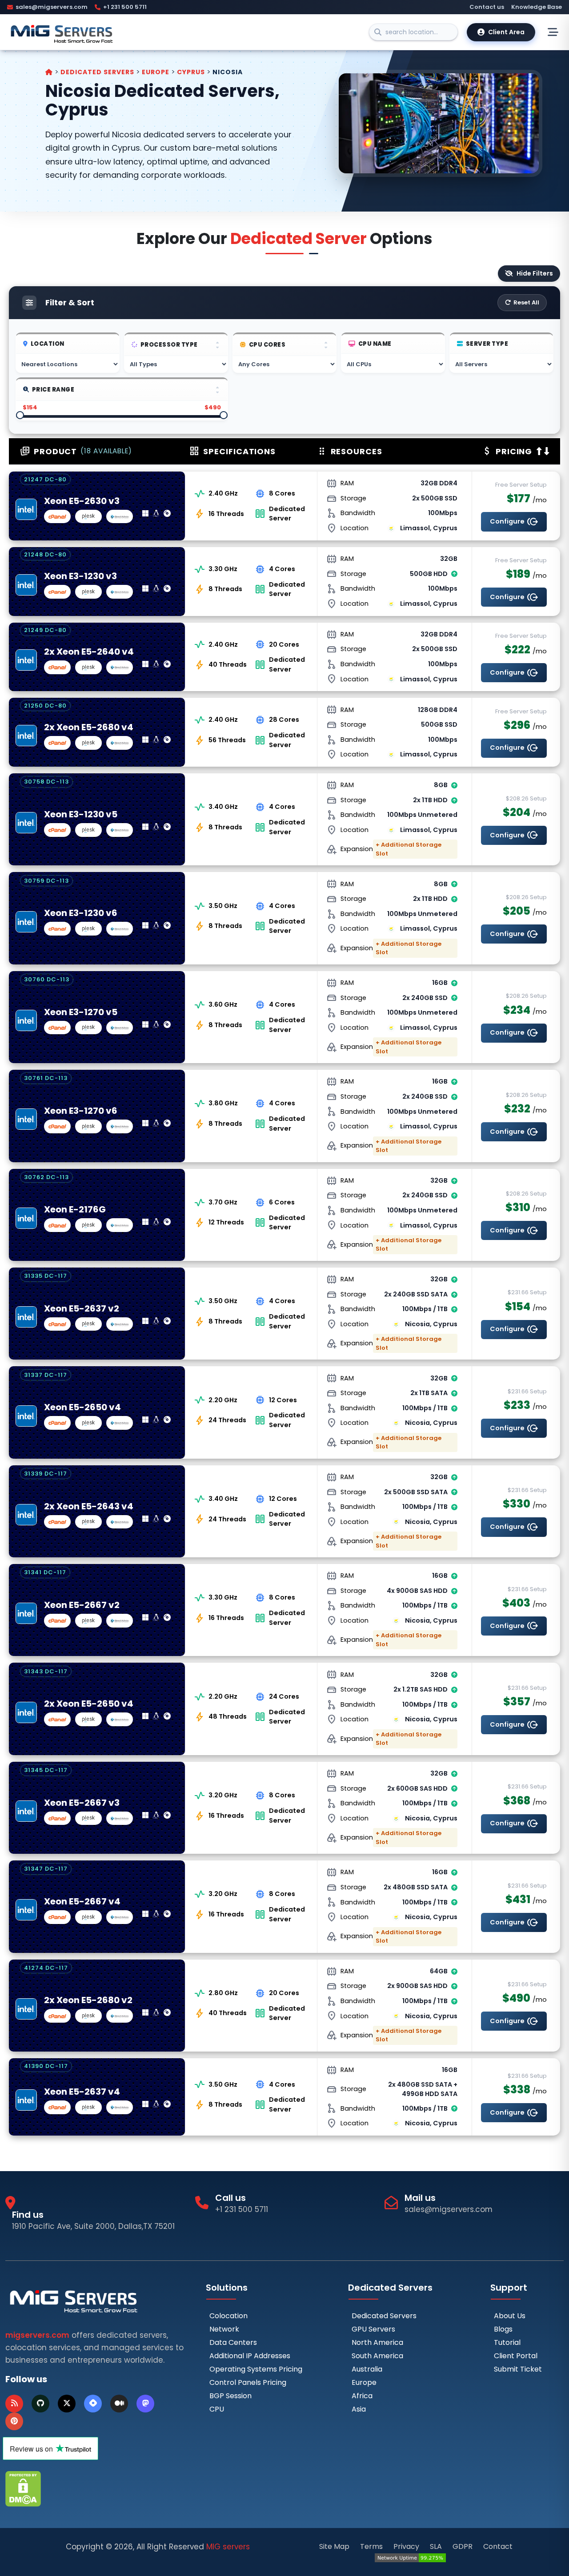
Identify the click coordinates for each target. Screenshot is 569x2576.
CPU (217, 2409)
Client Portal (516, 2356)
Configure (514, 522)
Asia (359, 2409)
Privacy (406, 2546)
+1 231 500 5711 (125, 7)
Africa (362, 2396)
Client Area (506, 32)
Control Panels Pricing (248, 2382)
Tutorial (507, 2342)
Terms (371, 2546)
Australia (367, 2369)
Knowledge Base (537, 7)
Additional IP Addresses (250, 2356)
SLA (436, 2546)
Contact (498, 2546)
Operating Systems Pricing (256, 2369)
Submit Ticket (518, 2369)
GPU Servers (373, 2329)
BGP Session (230, 2396)
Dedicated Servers (98, 72)
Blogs (503, 2329)
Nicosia (228, 72)
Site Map (334, 2546)
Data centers (233, 2342)
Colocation (228, 2316)
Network (224, 2329)
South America (377, 2356)
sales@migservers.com (52, 7)
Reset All (526, 302)
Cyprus (192, 72)
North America (377, 2342)
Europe (156, 72)
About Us (510, 2316)
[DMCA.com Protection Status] (23, 2488)
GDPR (463, 2546)
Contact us (487, 7)
